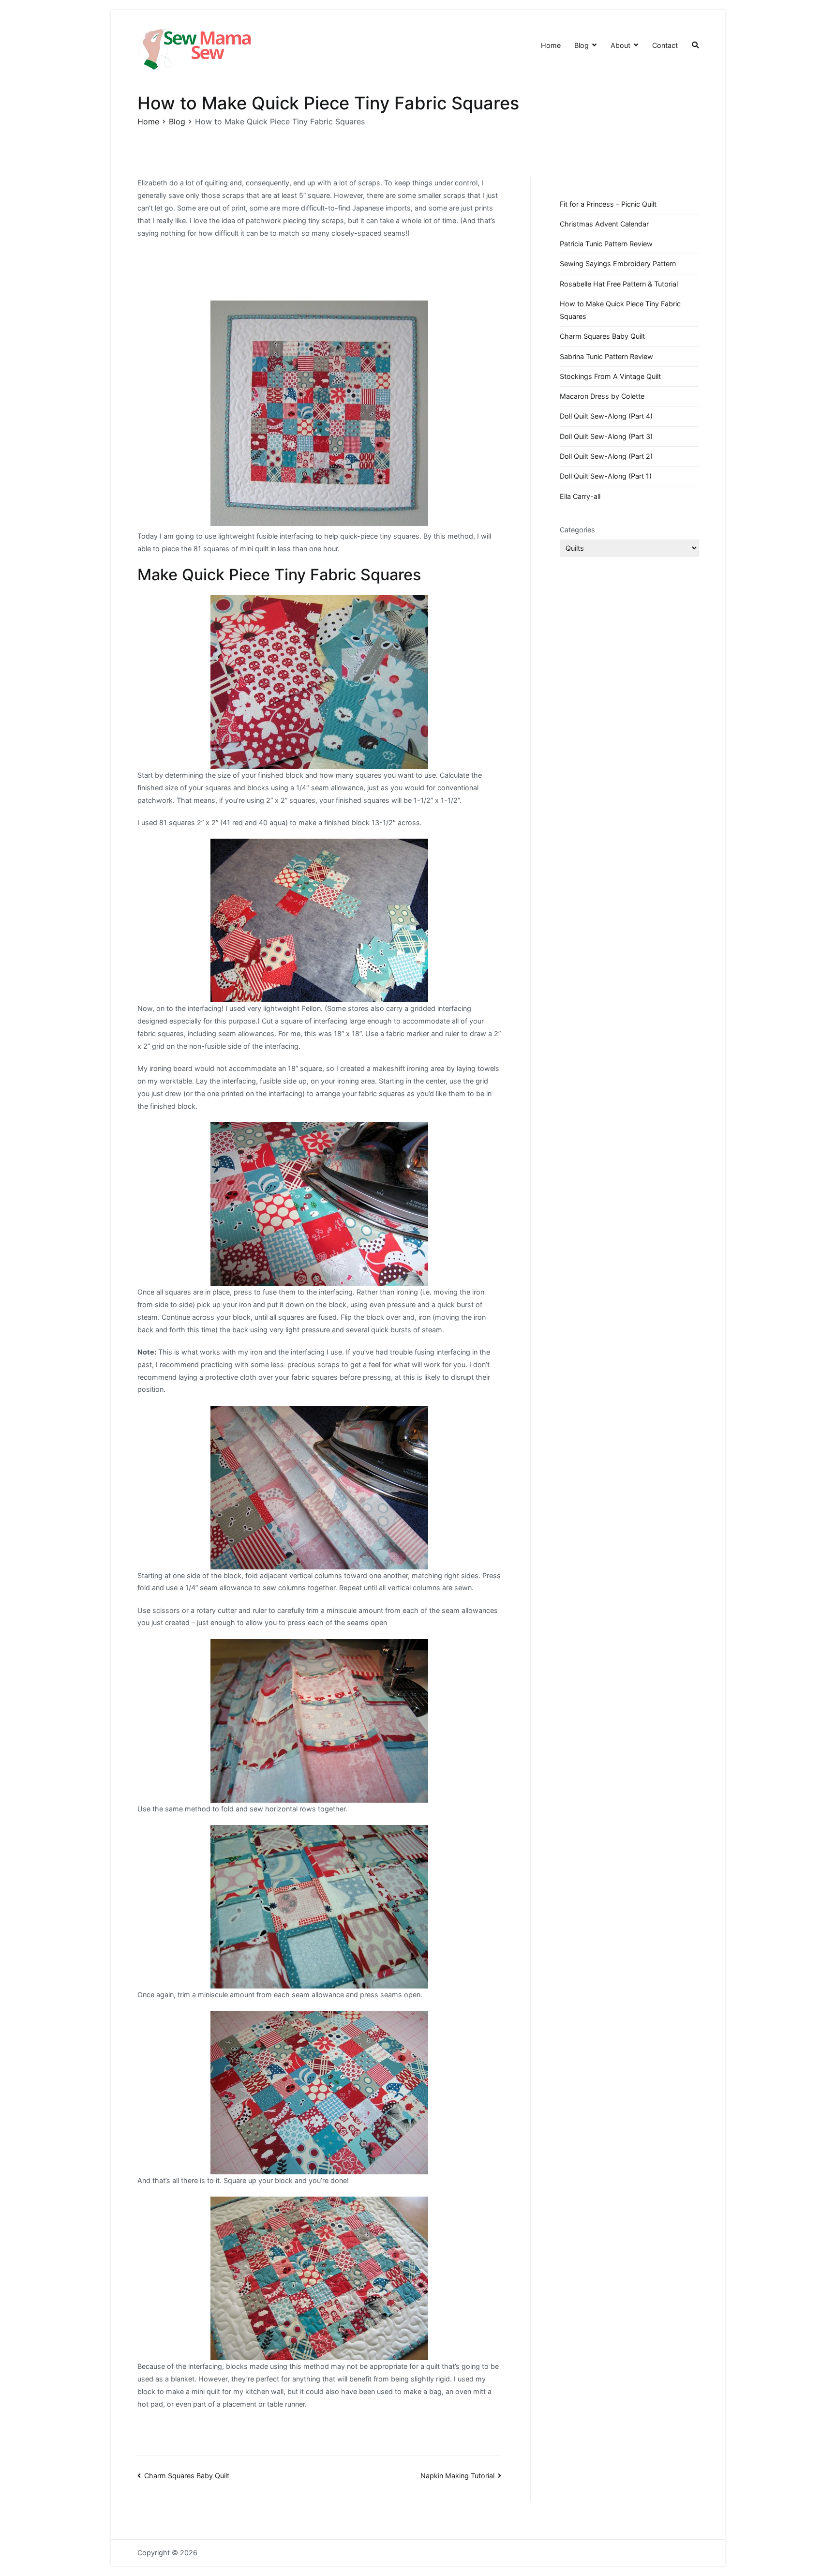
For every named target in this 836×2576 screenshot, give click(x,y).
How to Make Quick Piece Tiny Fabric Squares (620, 310)
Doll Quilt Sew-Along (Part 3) (606, 436)
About (620, 45)
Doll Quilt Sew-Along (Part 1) (606, 476)
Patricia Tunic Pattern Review (606, 244)
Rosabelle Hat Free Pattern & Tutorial (619, 284)
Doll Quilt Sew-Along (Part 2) (606, 456)
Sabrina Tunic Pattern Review (606, 356)
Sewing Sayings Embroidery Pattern (618, 264)
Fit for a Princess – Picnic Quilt (608, 204)
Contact (665, 45)
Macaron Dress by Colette (602, 396)
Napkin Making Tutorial (457, 2476)
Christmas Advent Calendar (604, 224)
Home (551, 45)
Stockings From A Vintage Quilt (610, 376)
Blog (582, 45)
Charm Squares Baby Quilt (187, 2476)
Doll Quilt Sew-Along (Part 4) (606, 416)
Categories (577, 530)
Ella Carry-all (580, 496)
